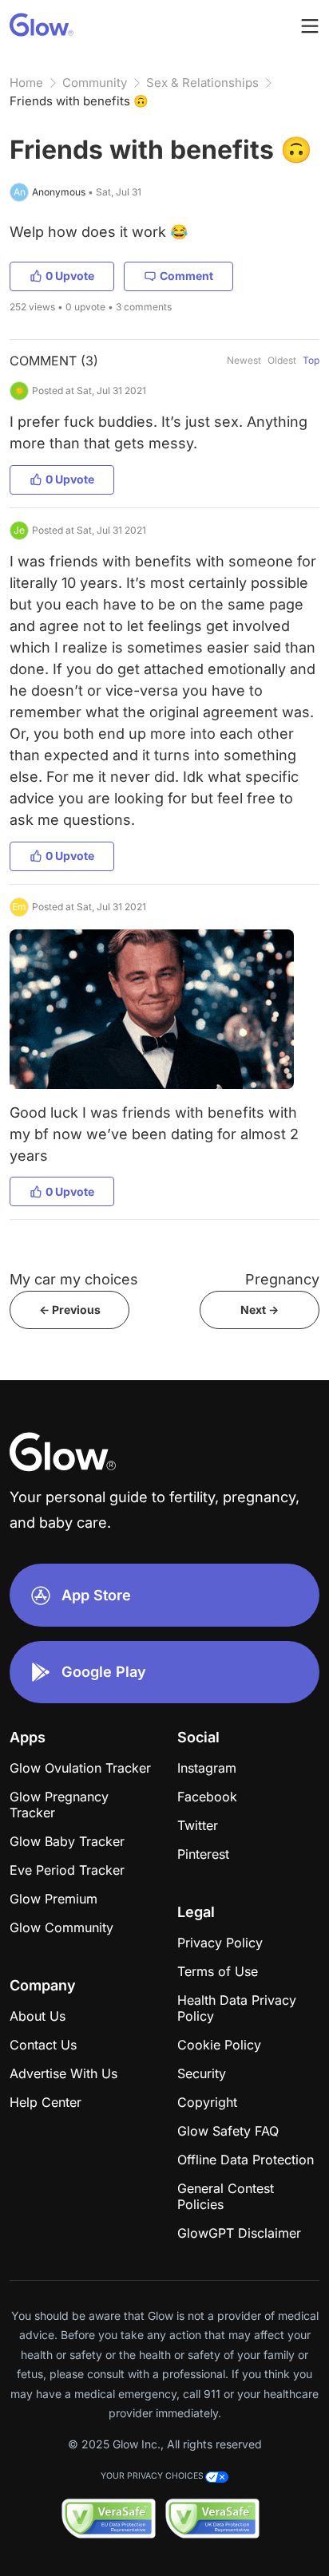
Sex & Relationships (202, 83)
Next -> (260, 1310)
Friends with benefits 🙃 (79, 101)
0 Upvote (70, 276)
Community (95, 83)
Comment (186, 276)
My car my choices (74, 1279)
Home (26, 83)
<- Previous (70, 1310)
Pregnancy (282, 1279)
